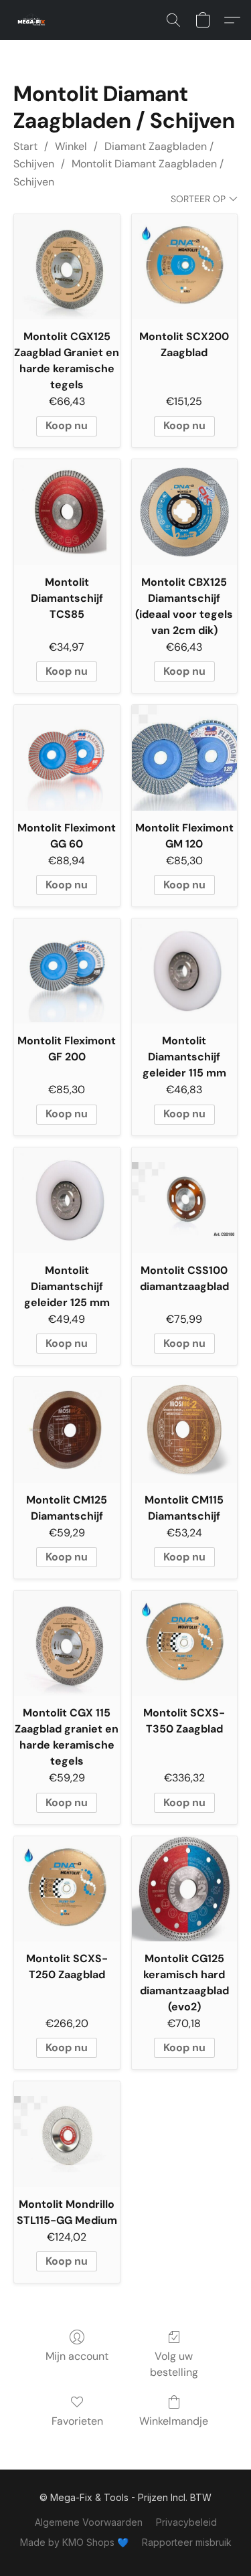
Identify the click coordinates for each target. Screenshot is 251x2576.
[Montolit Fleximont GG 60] (67, 758)
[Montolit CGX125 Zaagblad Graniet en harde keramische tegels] (67, 267)
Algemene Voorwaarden (89, 2522)
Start (25, 146)
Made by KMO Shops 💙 (74, 2542)
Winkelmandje (174, 2421)
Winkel (71, 146)
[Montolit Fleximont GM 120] (185, 758)
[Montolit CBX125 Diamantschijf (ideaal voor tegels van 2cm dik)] (185, 512)
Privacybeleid (186, 2522)
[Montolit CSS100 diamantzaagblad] (185, 1200)
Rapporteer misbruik (187, 2542)
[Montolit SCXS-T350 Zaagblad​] (185, 1643)
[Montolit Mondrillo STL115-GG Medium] (67, 2134)
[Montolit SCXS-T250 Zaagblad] (67, 1889)
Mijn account (77, 2356)
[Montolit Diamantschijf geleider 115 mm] (185, 971)
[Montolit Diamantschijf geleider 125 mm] (67, 1200)
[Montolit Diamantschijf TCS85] (67, 512)
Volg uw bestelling (174, 2364)
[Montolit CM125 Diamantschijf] (67, 1430)
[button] (33, 20)
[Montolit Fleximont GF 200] (67, 971)
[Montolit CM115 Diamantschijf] (185, 1430)
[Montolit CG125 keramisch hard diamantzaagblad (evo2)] (185, 1889)
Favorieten (77, 2421)
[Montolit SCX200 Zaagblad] (185, 267)
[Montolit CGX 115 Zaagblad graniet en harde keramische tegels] (67, 1643)
